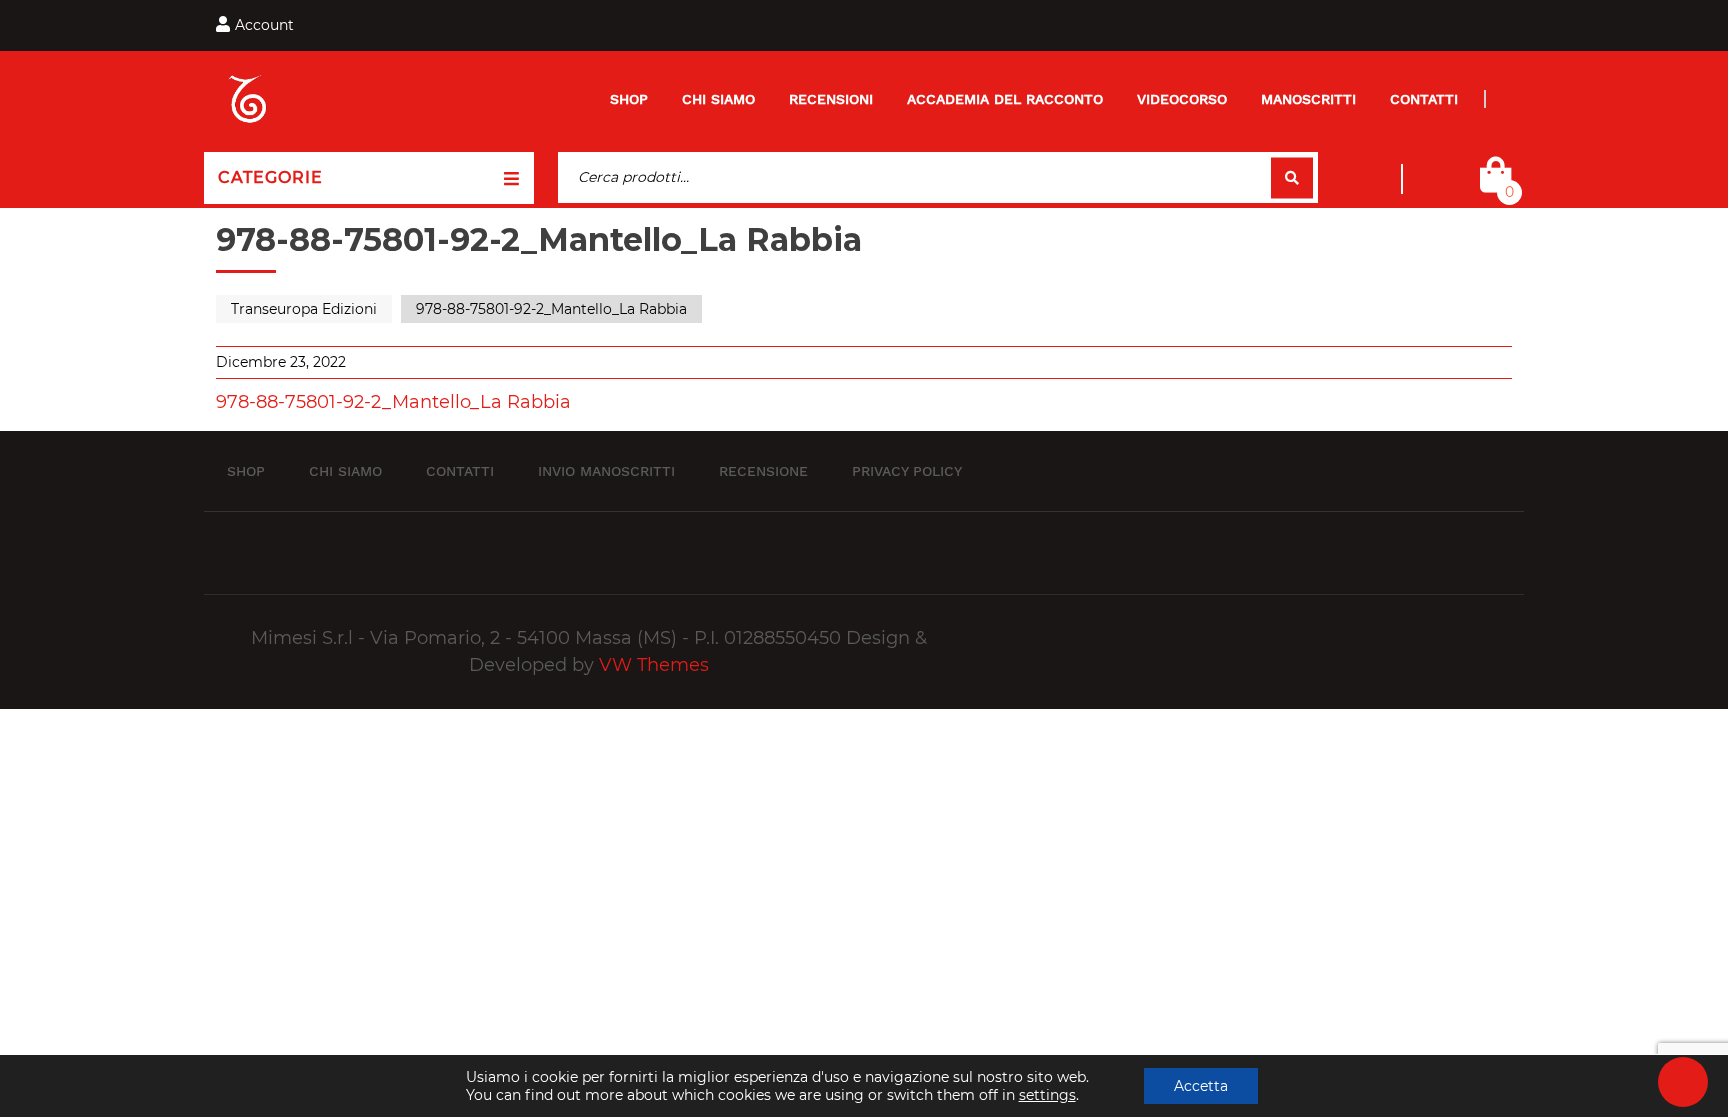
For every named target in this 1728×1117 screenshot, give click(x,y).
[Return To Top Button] (1683, 1082)
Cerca (1292, 177)
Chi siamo (718, 99)
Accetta (1201, 1086)
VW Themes (651, 665)
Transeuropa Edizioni (304, 309)
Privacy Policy (907, 470)
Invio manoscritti (606, 470)
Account (264, 25)
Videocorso (1182, 99)
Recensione (763, 470)
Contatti (1424, 99)
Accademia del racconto (1005, 99)
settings (1047, 1095)
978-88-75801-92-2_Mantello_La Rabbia (393, 402)
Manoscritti (1308, 99)
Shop (629, 99)
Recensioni (831, 99)
